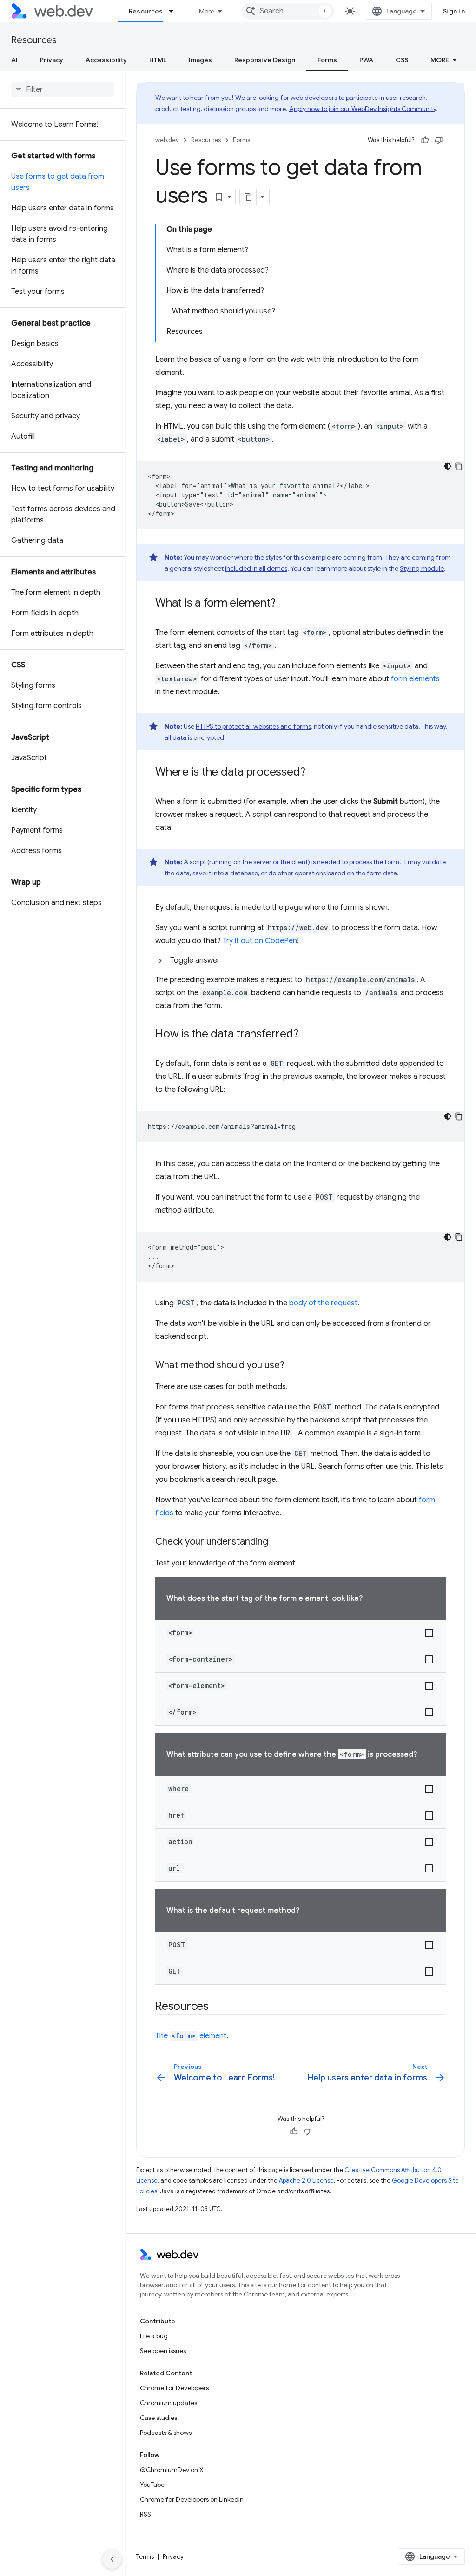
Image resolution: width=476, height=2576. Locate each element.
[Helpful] (425, 140)
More (207, 11)
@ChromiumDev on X (172, 2470)
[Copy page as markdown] (248, 197)
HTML (158, 60)
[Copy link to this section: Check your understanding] (277, 1542)
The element (191, 2036)
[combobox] (288, 11)
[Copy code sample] (459, 466)
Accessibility (106, 60)
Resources (146, 11)
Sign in (454, 11)
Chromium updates (169, 2403)
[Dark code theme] (448, 466)
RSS (145, 2514)
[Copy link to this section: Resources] (217, 2007)
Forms (327, 60)
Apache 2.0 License (306, 2181)
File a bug (154, 2336)
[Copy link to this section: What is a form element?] (284, 604)
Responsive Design (265, 60)
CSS (402, 60)
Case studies (159, 2418)
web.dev (167, 140)
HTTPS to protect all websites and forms (253, 726)
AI (14, 60)
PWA (366, 60)
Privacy (52, 60)
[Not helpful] (439, 140)
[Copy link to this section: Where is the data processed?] (313, 773)
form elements (415, 679)
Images (200, 60)
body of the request (323, 1303)
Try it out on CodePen (260, 941)
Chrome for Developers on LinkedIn (192, 2499)
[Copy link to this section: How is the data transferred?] (306, 1035)
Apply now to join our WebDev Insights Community (363, 109)
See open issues (163, 2351)
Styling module (422, 568)
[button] (301, 960)
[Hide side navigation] (112, 2559)
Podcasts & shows (166, 2433)
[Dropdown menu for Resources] (175, 11)
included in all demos (256, 568)
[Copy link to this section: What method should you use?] (293, 1366)
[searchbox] (63, 90)
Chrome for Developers (174, 2388)
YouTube (152, 2485)
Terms (145, 2556)
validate (434, 862)
